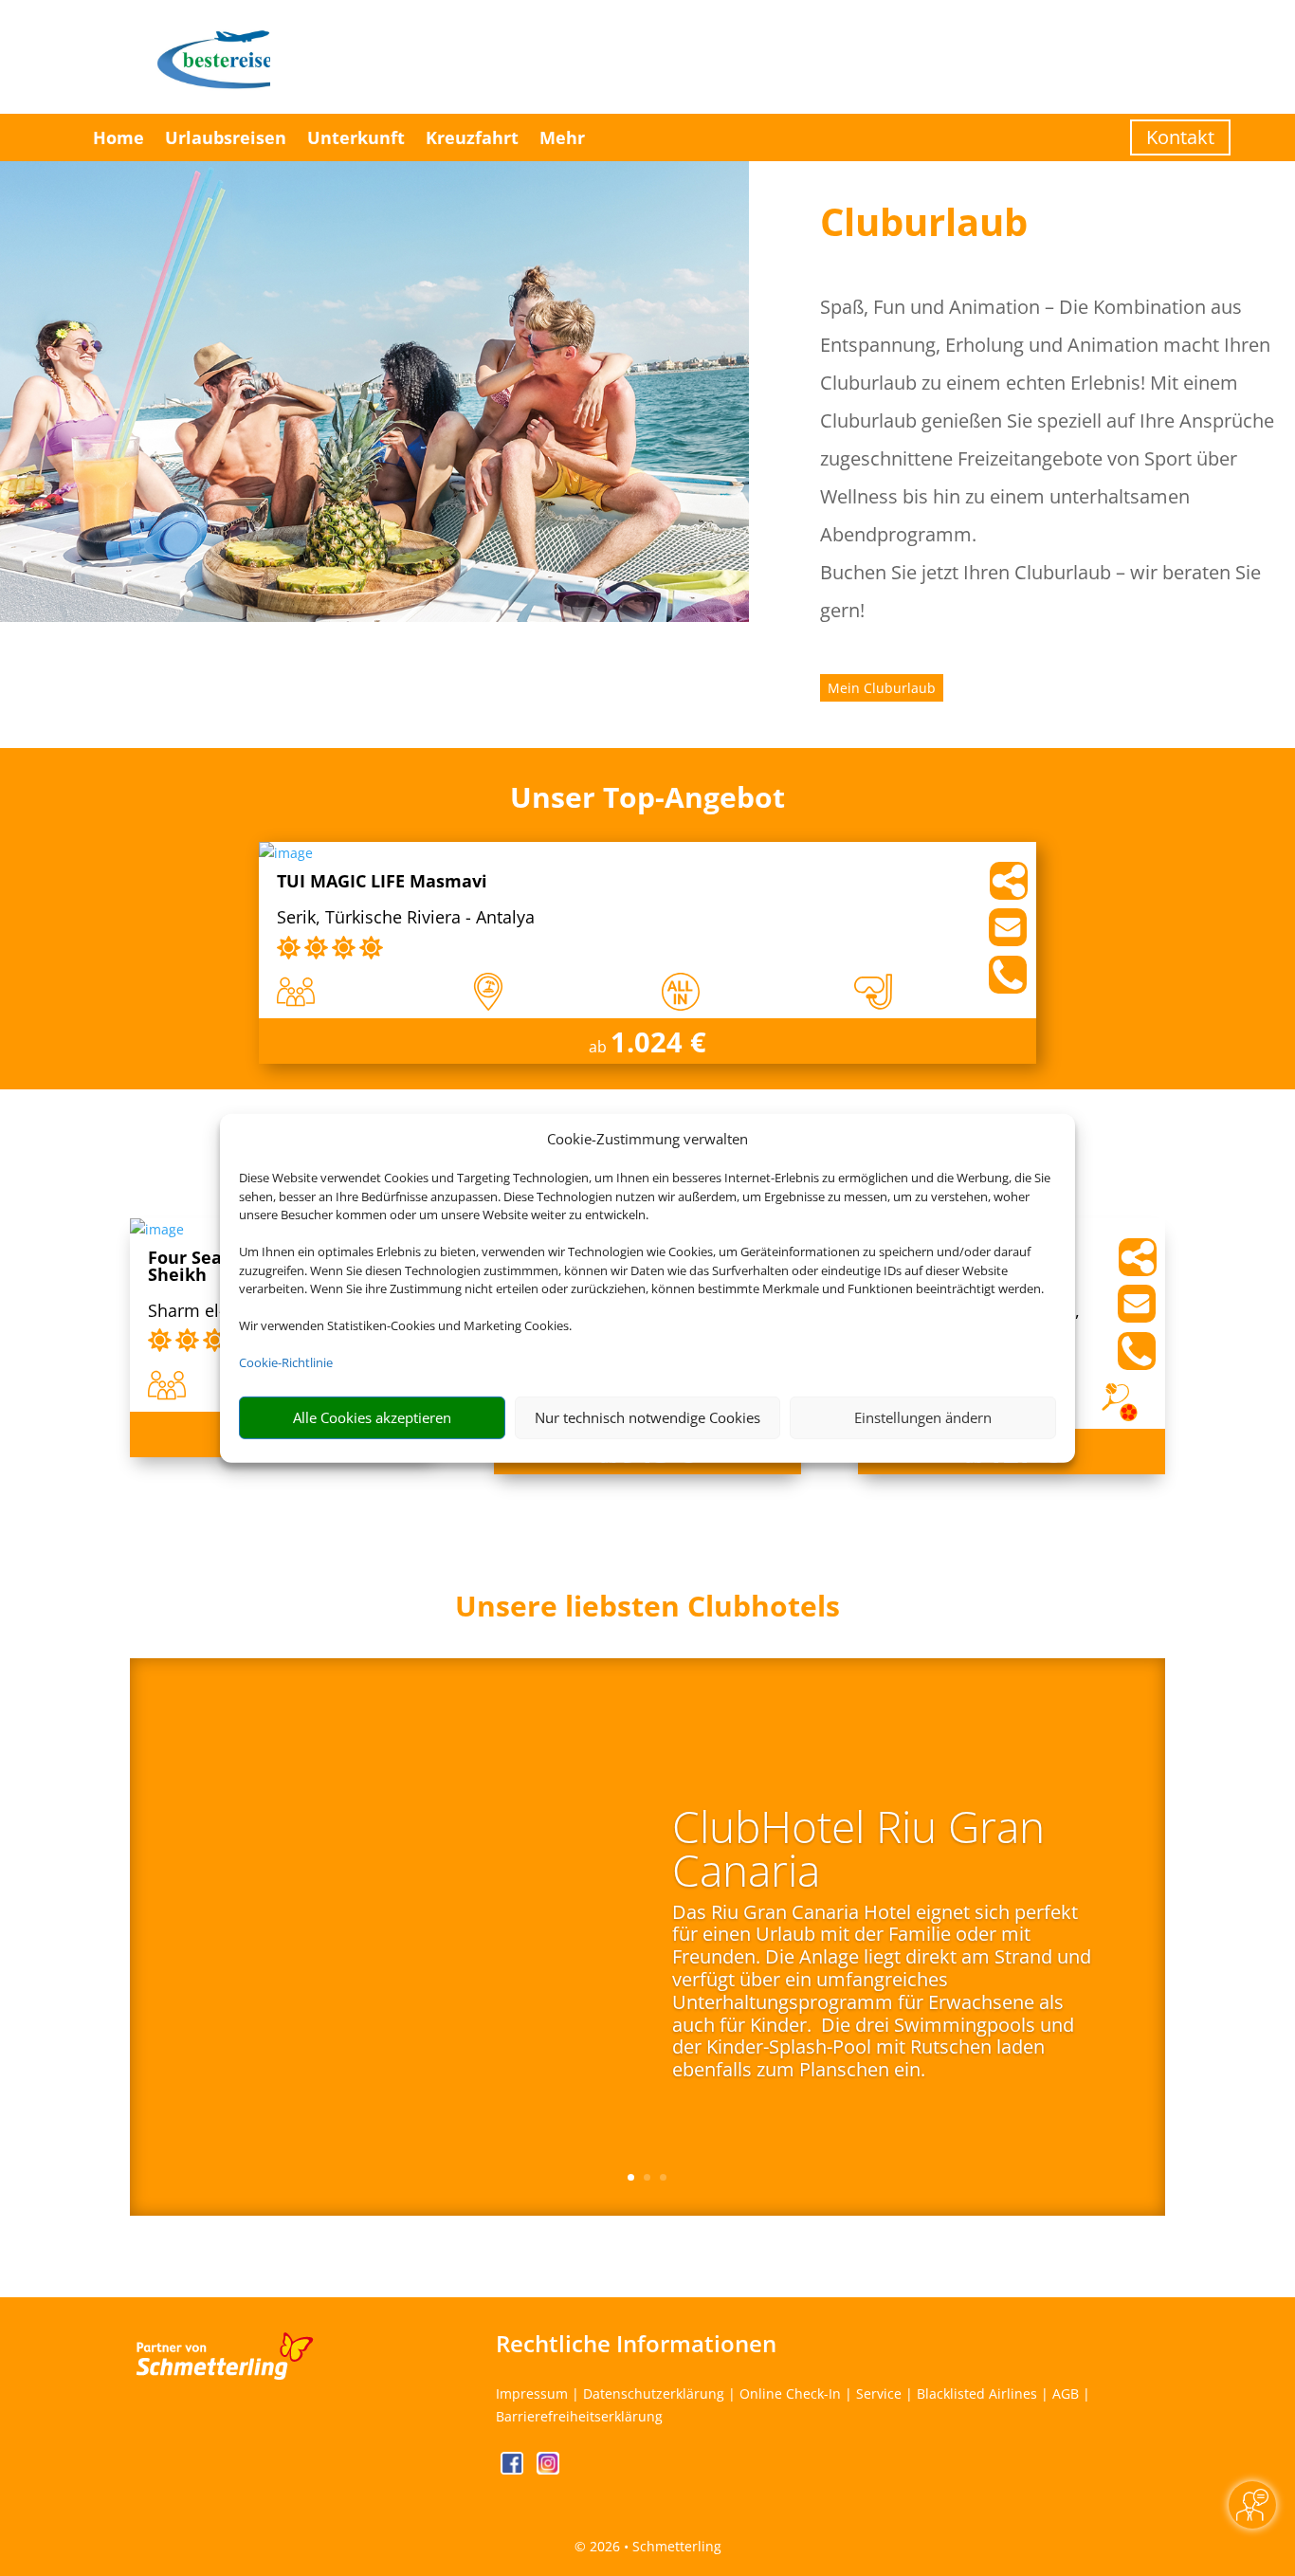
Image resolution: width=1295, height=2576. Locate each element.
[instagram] (548, 2469)
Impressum (532, 2393)
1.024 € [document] (658, 1041)
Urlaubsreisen (226, 137)
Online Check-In (790, 2393)
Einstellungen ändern (923, 1417)
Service (879, 2393)
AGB (1066, 2393)
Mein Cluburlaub (882, 688)
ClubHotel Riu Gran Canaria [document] (858, 1852)
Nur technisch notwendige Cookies (647, 1417)
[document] (648, 1611)
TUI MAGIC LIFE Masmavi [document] (382, 882)
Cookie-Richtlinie (286, 1362)
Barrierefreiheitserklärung (579, 2416)
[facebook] (514, 2469)
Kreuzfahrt (472, 137)
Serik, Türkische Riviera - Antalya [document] (406, 918)
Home (119, 137)
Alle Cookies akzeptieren (372, 1417)
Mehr (562, 137)
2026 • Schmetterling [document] (654, 2546)
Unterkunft (356, 137)
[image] (286, 853)
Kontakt (1180, 137)
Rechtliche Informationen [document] (636, 2344)
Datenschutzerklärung (654, 2393)
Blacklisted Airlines (977, 2393)
